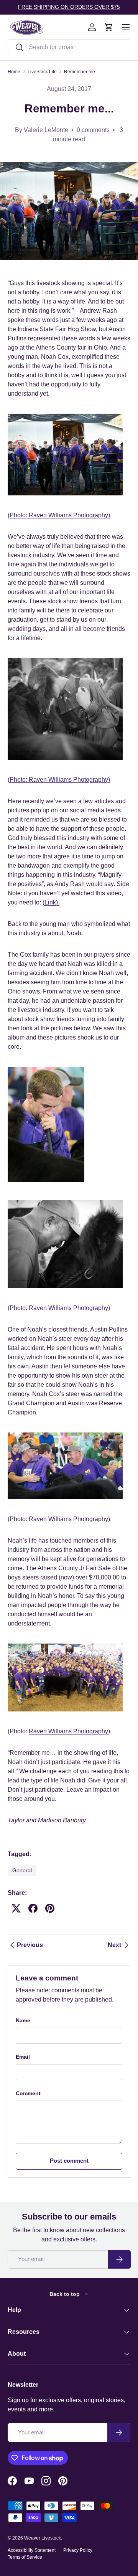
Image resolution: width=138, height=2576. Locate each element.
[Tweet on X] (16, 1908)
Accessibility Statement (32, 2550)
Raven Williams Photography (68, 515)
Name (23, 2020)
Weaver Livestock (43, 2538)
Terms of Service (25, 2557)
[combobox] (69, 47)
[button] (109, 27)
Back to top (65, 2294)
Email (23, 2057)
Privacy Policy (78, 2550)
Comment (28, 2093)
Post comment (69, 2161)
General (22, 1870)
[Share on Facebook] (33, 1908)
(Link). (51, 902)
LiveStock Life (42, 72)
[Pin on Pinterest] (50, 1908)
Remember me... (81, 72)
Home (14, 72)
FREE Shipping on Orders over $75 (69, 7)
